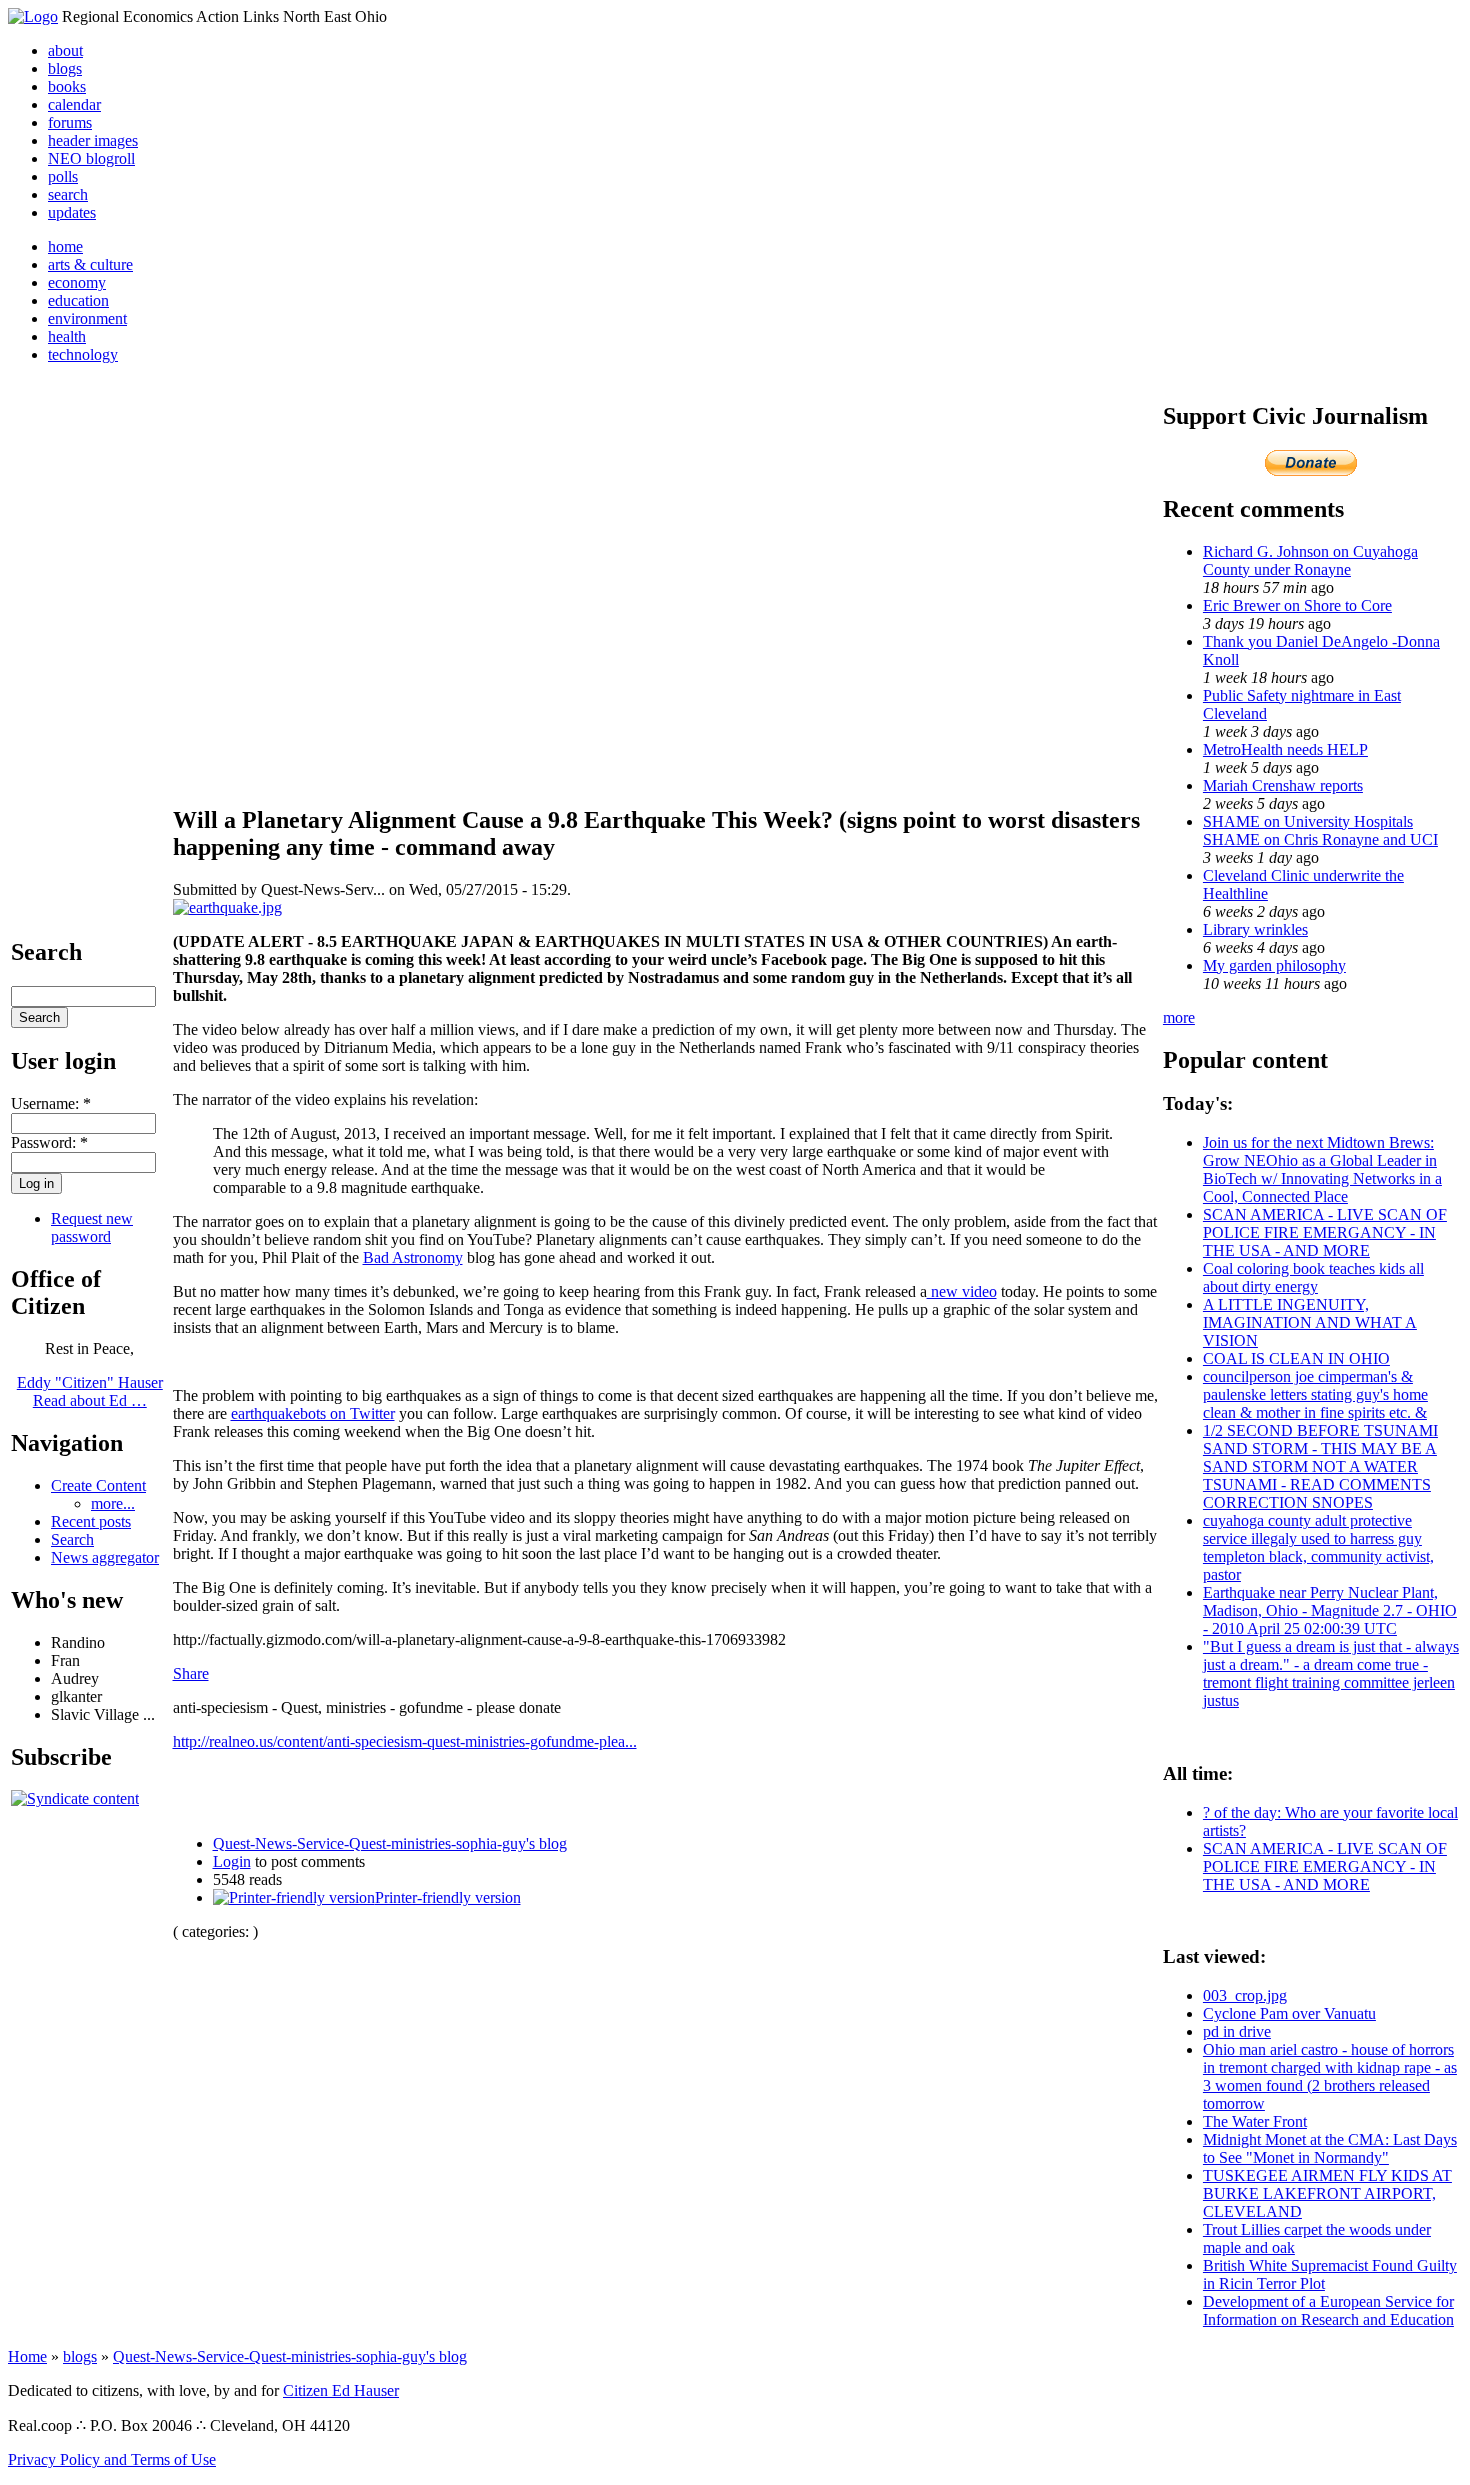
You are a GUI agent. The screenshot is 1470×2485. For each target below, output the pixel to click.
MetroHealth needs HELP (1285, 749)
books (67, 86)
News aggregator (105, 1557)
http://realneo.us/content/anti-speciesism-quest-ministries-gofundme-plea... (405, 1741)
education (78, 300)
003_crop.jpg (1245, 1995)
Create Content (98, 1485)
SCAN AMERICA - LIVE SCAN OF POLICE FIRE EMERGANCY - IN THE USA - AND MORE (1325, 1232)
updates (72, 212)
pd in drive (1237, 2031)
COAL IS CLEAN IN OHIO (1296, 1358)
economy (77, 282)
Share (191, 1673)
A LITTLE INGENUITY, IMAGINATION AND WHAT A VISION (1310, 1322)
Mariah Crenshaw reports (1283, 785)
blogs (65, 68)
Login (232, 1861)
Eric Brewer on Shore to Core (1297, 605)
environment (87, 318)
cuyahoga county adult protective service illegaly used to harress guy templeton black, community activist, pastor (1318, 1547)
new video (962, 1291)
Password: (49, 1142)
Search (72, 1539)
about (65, 50)
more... (113, 1503)
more (1179, 1017)
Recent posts (91, 1521)
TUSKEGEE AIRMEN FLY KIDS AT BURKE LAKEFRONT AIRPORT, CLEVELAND (1327, 2193)
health (67, 336)
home (65, 246)
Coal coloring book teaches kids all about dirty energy (1313, 1277)
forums (70, 122)
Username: (51, 1103)
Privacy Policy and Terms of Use (112, 2459)
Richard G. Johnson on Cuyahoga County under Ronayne (1310, 560)
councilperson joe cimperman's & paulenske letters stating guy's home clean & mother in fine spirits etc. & (1315, 1394)
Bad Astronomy (413, 1257)
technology (83, 354)
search (68, 194)
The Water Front (1255, 2121)
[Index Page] (33, 16)
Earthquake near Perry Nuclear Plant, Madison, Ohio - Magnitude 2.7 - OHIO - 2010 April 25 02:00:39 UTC (1330, 1610)
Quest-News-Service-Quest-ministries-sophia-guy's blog (390, 1843)
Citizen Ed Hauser (341, 2390)
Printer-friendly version (448, 1897)
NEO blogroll (91, 158)
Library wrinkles (1255, 929)
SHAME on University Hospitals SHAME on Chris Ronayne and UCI (1320, 830)
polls (63, 176)
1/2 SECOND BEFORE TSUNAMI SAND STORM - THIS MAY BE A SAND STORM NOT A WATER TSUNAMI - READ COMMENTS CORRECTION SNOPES (1320, 1466)
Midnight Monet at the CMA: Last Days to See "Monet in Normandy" (1330, 2148)
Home (27, 2356)
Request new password (92, 1227)
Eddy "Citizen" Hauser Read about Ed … (90, 1391)
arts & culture (90, 264)
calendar (74, 104)
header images (93, 140)
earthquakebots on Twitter (313, 1413)
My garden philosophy (1274, 965)
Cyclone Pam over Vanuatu (1289, 2013)
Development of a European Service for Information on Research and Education (1328, 2310)
